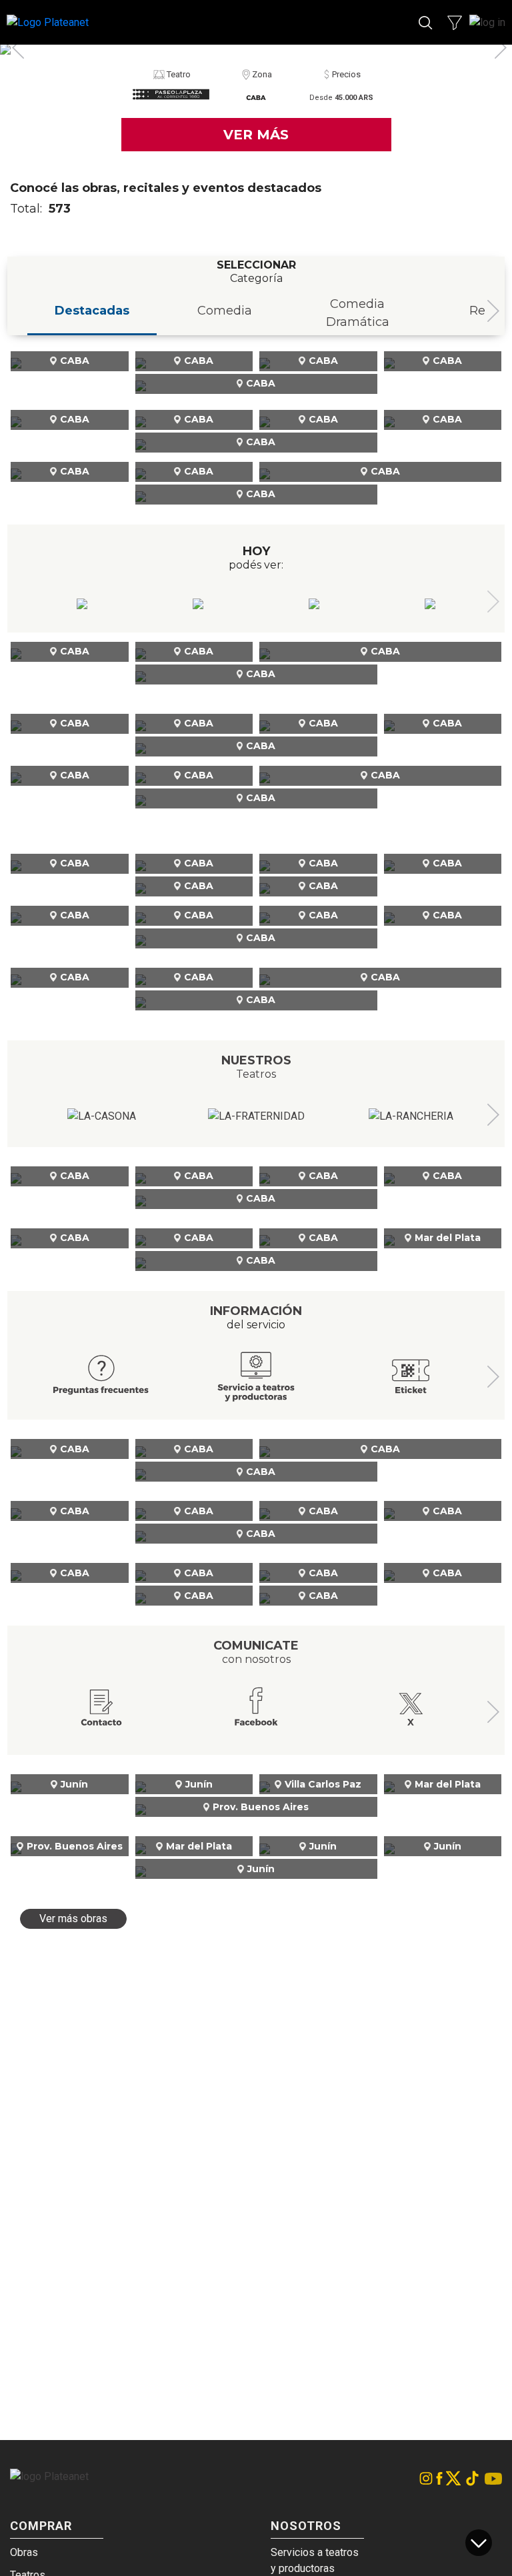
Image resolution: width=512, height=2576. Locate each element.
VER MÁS (256, 135)
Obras (24, 2552)
